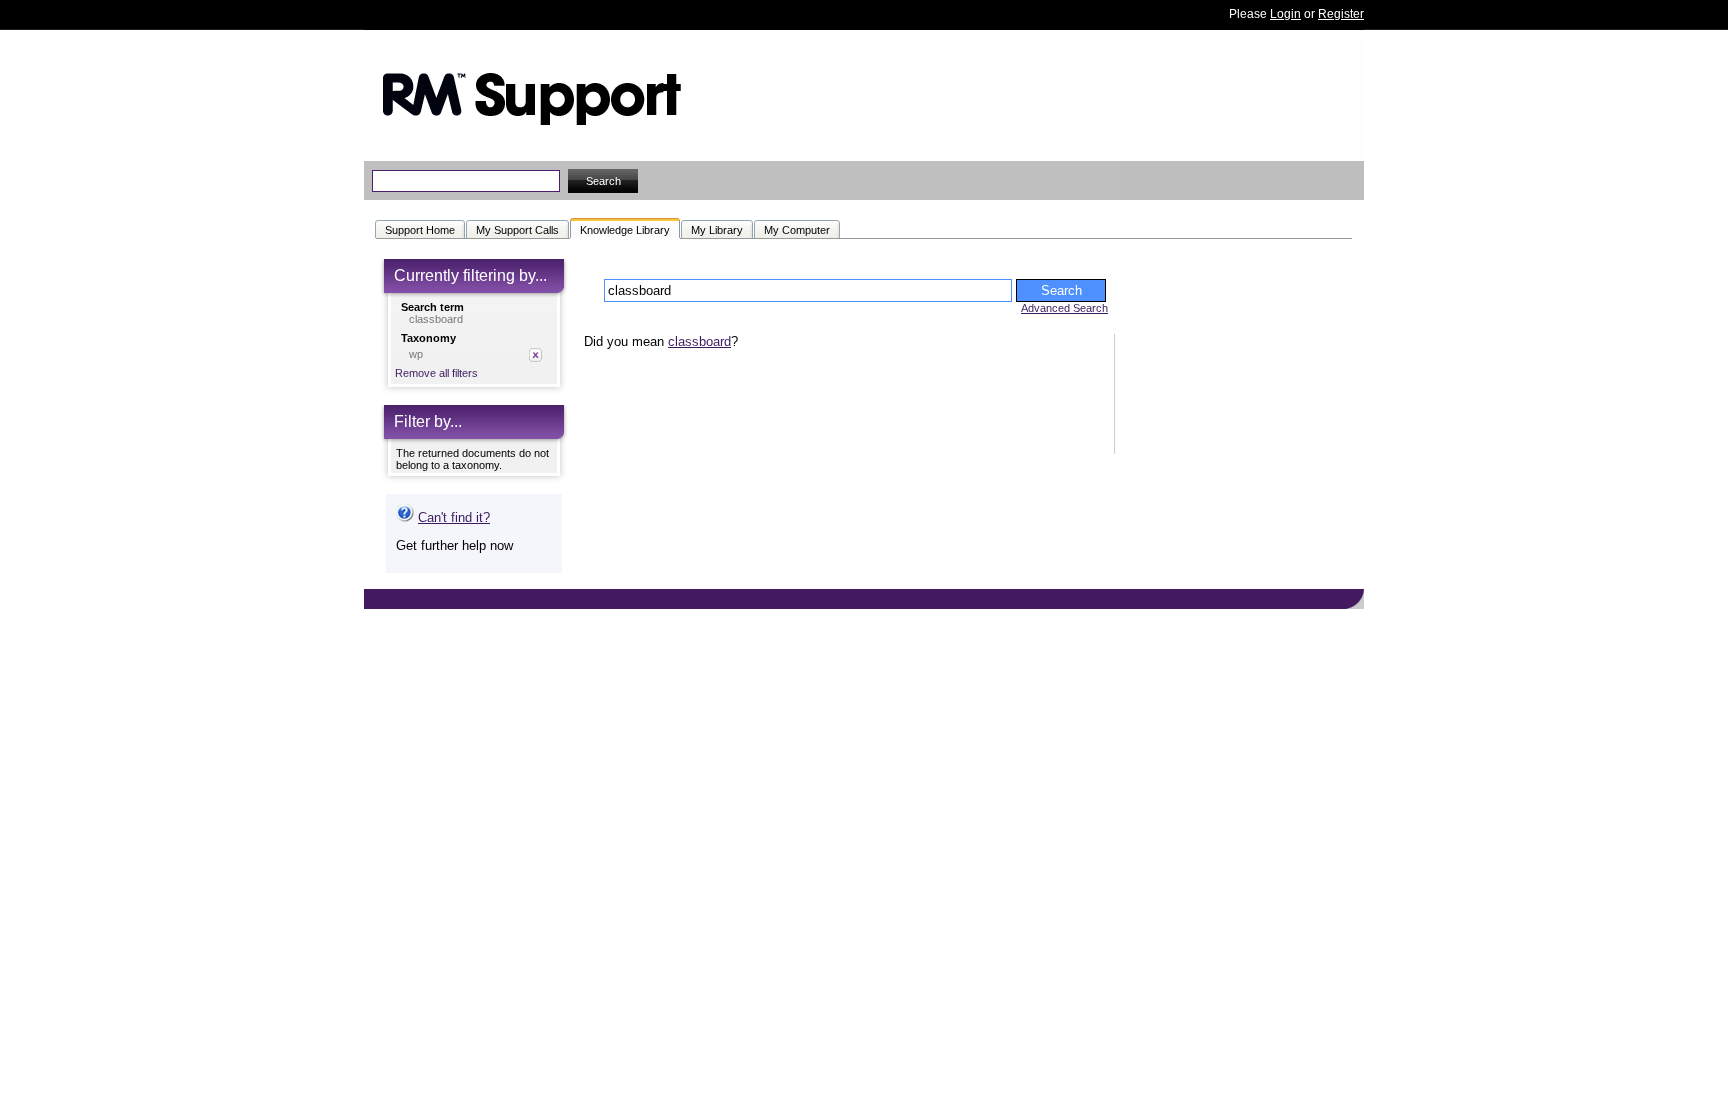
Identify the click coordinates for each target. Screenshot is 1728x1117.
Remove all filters (436, 373)
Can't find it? (454, 517)
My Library (717, 230)
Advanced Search (1064, 308)
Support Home (420, 230)
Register (1341, 14)
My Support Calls (517, 230)
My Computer (797, 230)
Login (1285, 14)
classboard (699, 341)
